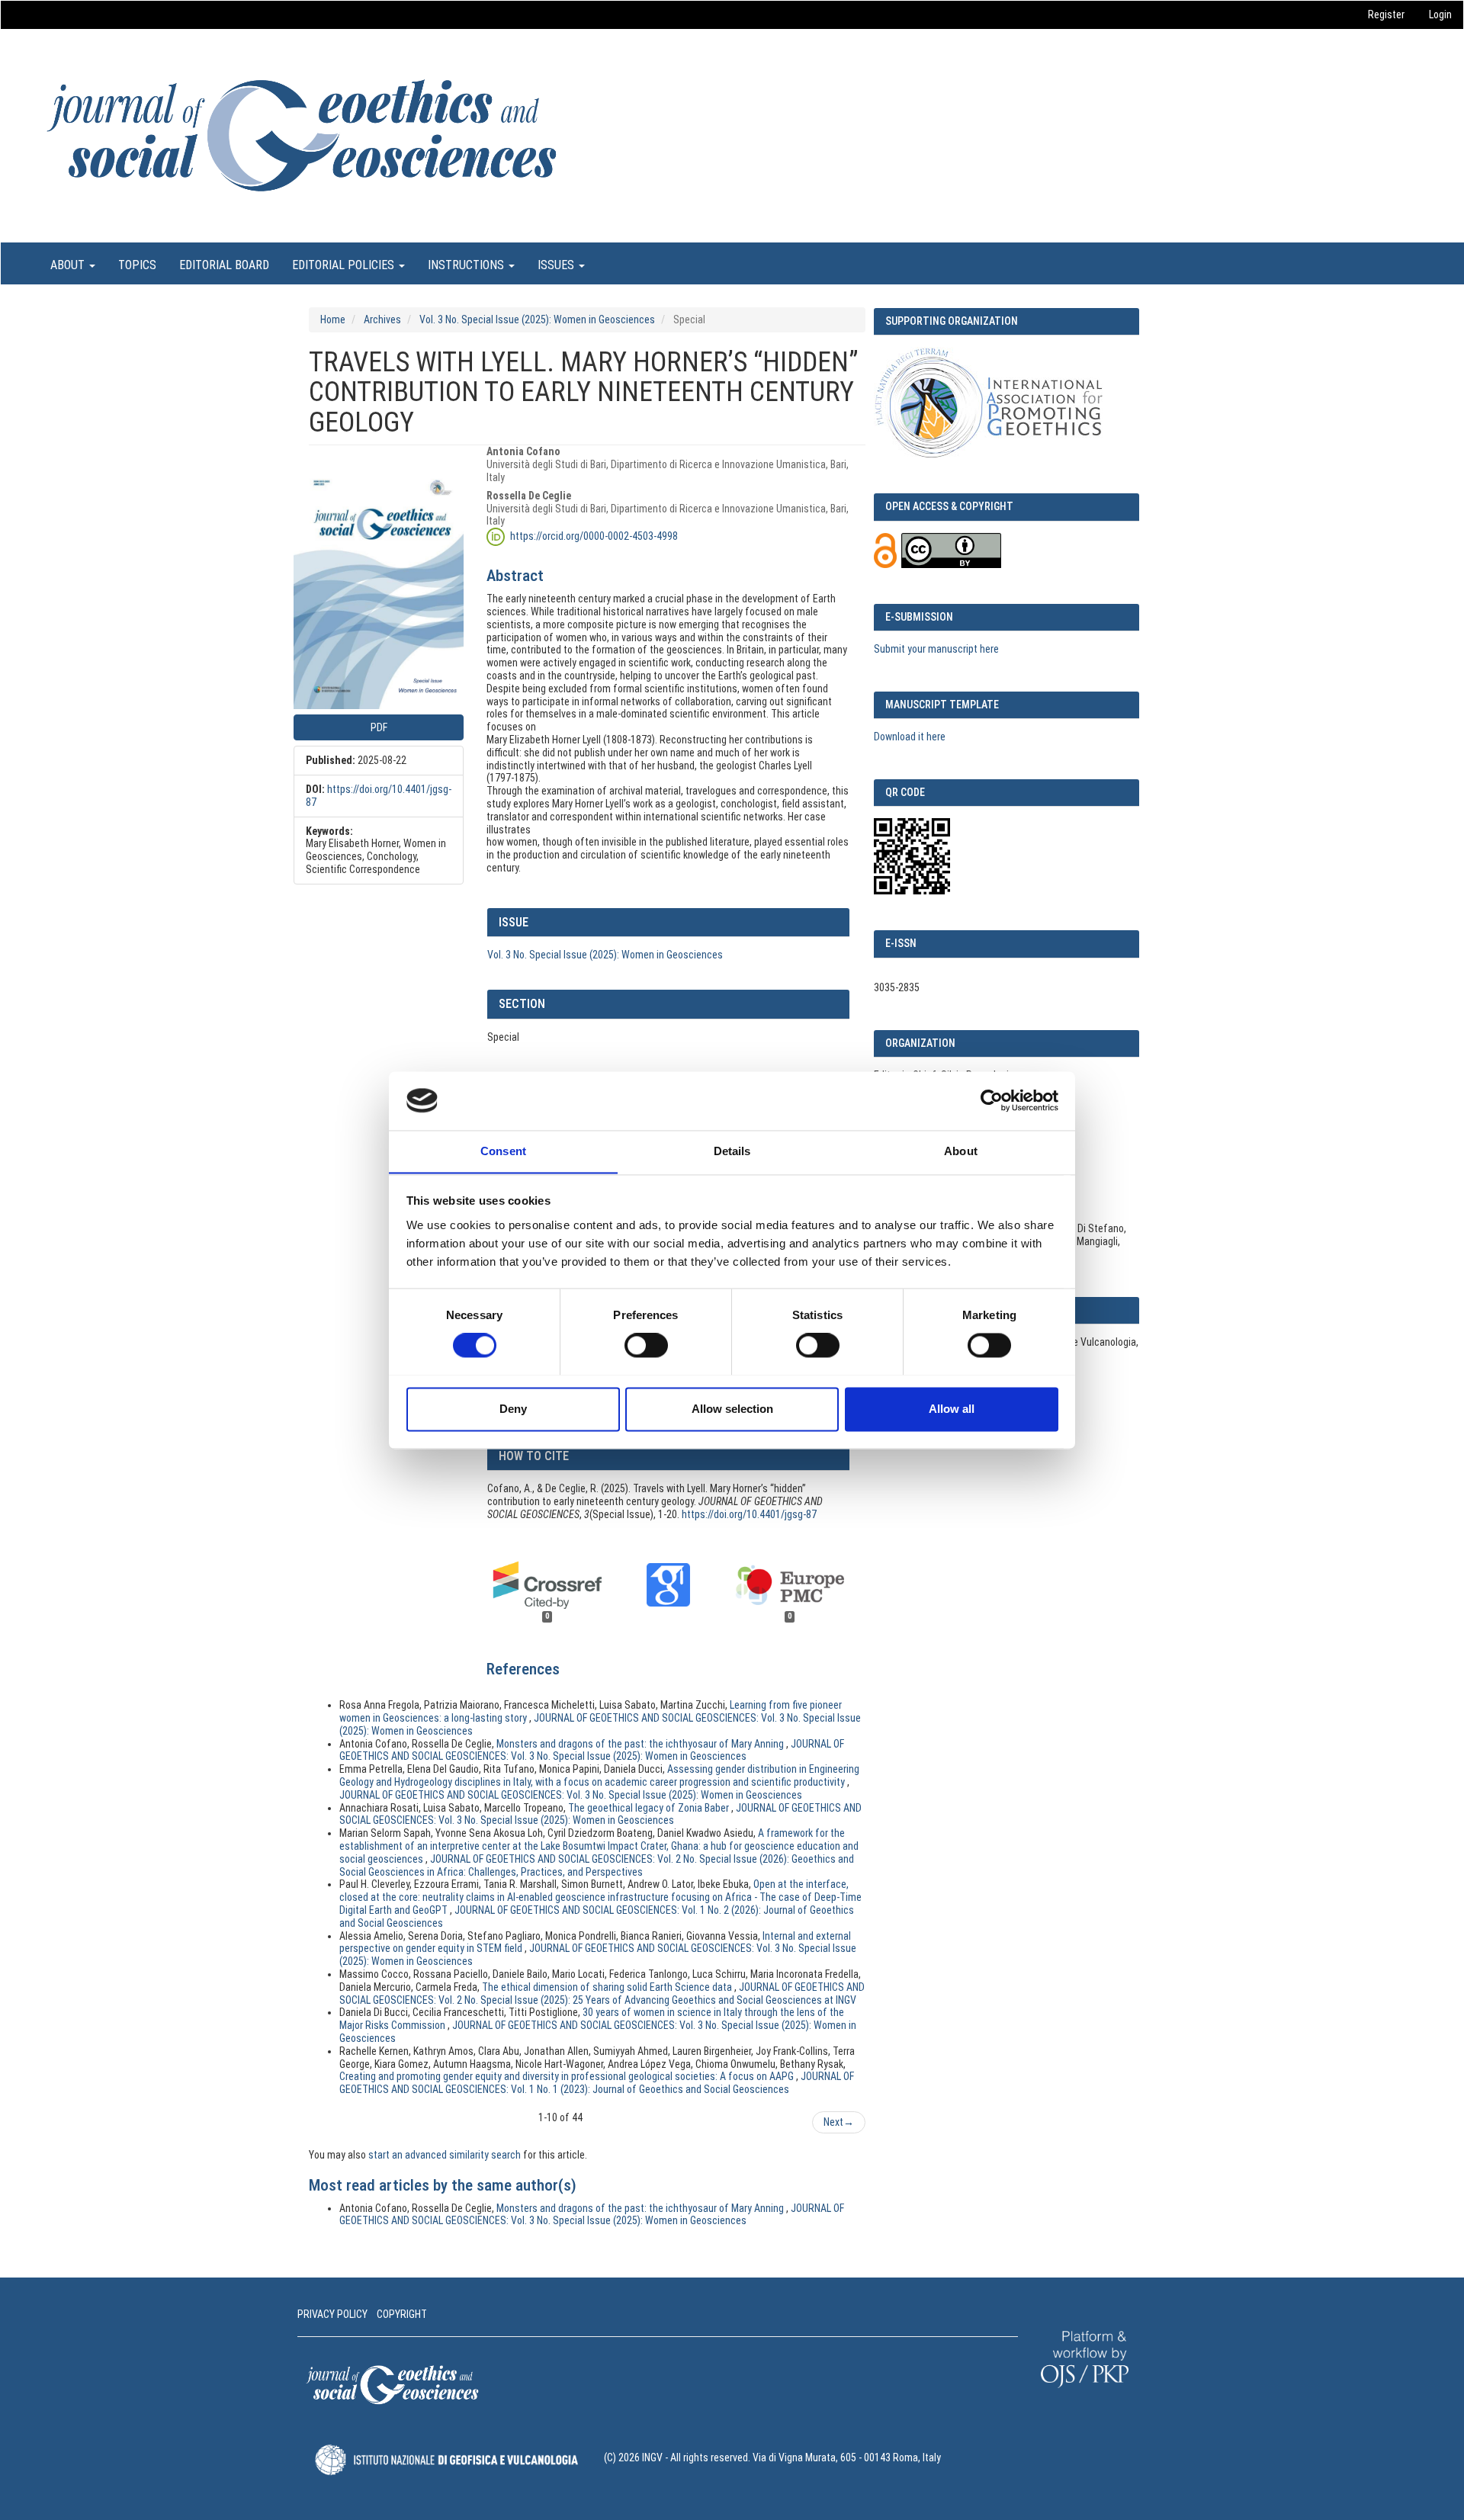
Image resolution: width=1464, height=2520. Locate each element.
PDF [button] (379, 727)
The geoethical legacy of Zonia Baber (650, 1808)
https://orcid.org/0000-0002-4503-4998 (594, 536)
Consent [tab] (503, 1151)
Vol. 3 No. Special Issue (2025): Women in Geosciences (537, 319)
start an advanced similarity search (445, 2155)
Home (333, 319)
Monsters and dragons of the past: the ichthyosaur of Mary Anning (641, 1744)
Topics (137, 265)
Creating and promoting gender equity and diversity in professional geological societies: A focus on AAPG (568, 2076)
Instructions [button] (467, 265)
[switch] (646, 1345)
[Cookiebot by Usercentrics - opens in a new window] (992, 1100)
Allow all (952, 1409)
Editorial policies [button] (345, 265)
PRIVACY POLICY (332, 2314)
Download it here (910, 737)
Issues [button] (557, 265)
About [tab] (961, 1151)
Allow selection (732, 1409)
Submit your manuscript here (936, 649)
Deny (513, 1409)
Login (1440, 14)
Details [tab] (732, 1151)
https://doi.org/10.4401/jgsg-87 (749, 1514)
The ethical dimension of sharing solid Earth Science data (608, 1987)
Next (839, 2122)
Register (1386, 14)
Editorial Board (224, 265)
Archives (382, 319)
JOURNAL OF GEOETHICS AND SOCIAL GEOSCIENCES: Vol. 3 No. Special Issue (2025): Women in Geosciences (592, 1750)
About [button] (69, 265)
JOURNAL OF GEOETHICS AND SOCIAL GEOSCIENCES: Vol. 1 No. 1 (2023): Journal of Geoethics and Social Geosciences (597, 2083)
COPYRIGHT (402, 2314)
